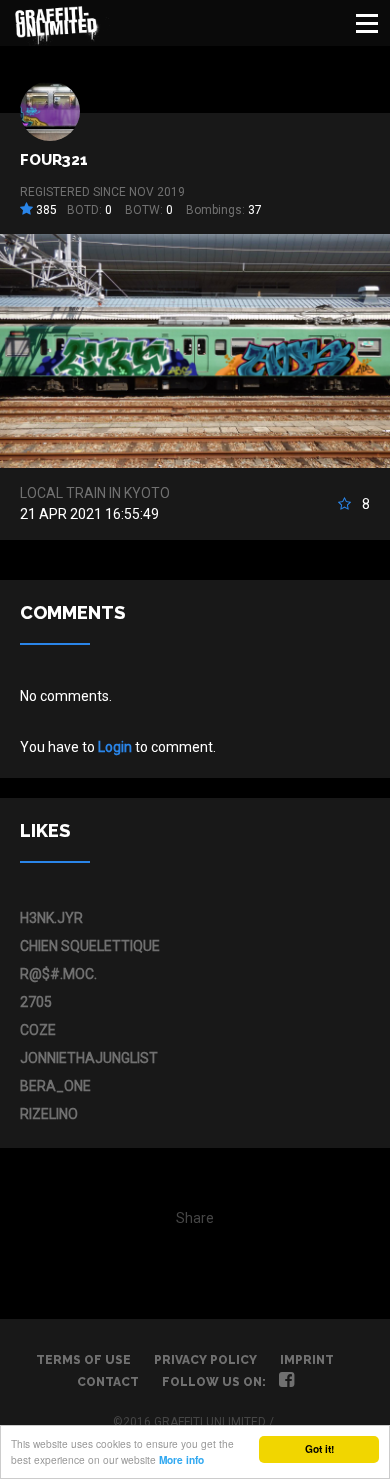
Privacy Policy (205, 1360)
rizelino (49, 1114)
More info (181, 1460)
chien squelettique (90, 946)
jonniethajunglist (89, 1058)
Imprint (307, 1360)
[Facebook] (286, 1382)
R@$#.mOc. (58, 974)
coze (38, 1030)
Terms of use (83, 1360)
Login (115, 747)
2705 (36, 1002)
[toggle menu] (367, 23)
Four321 (54, 160)
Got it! (319, 1449)
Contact (108, 1382)
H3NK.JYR (51, 918)
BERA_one (55, 1086)
